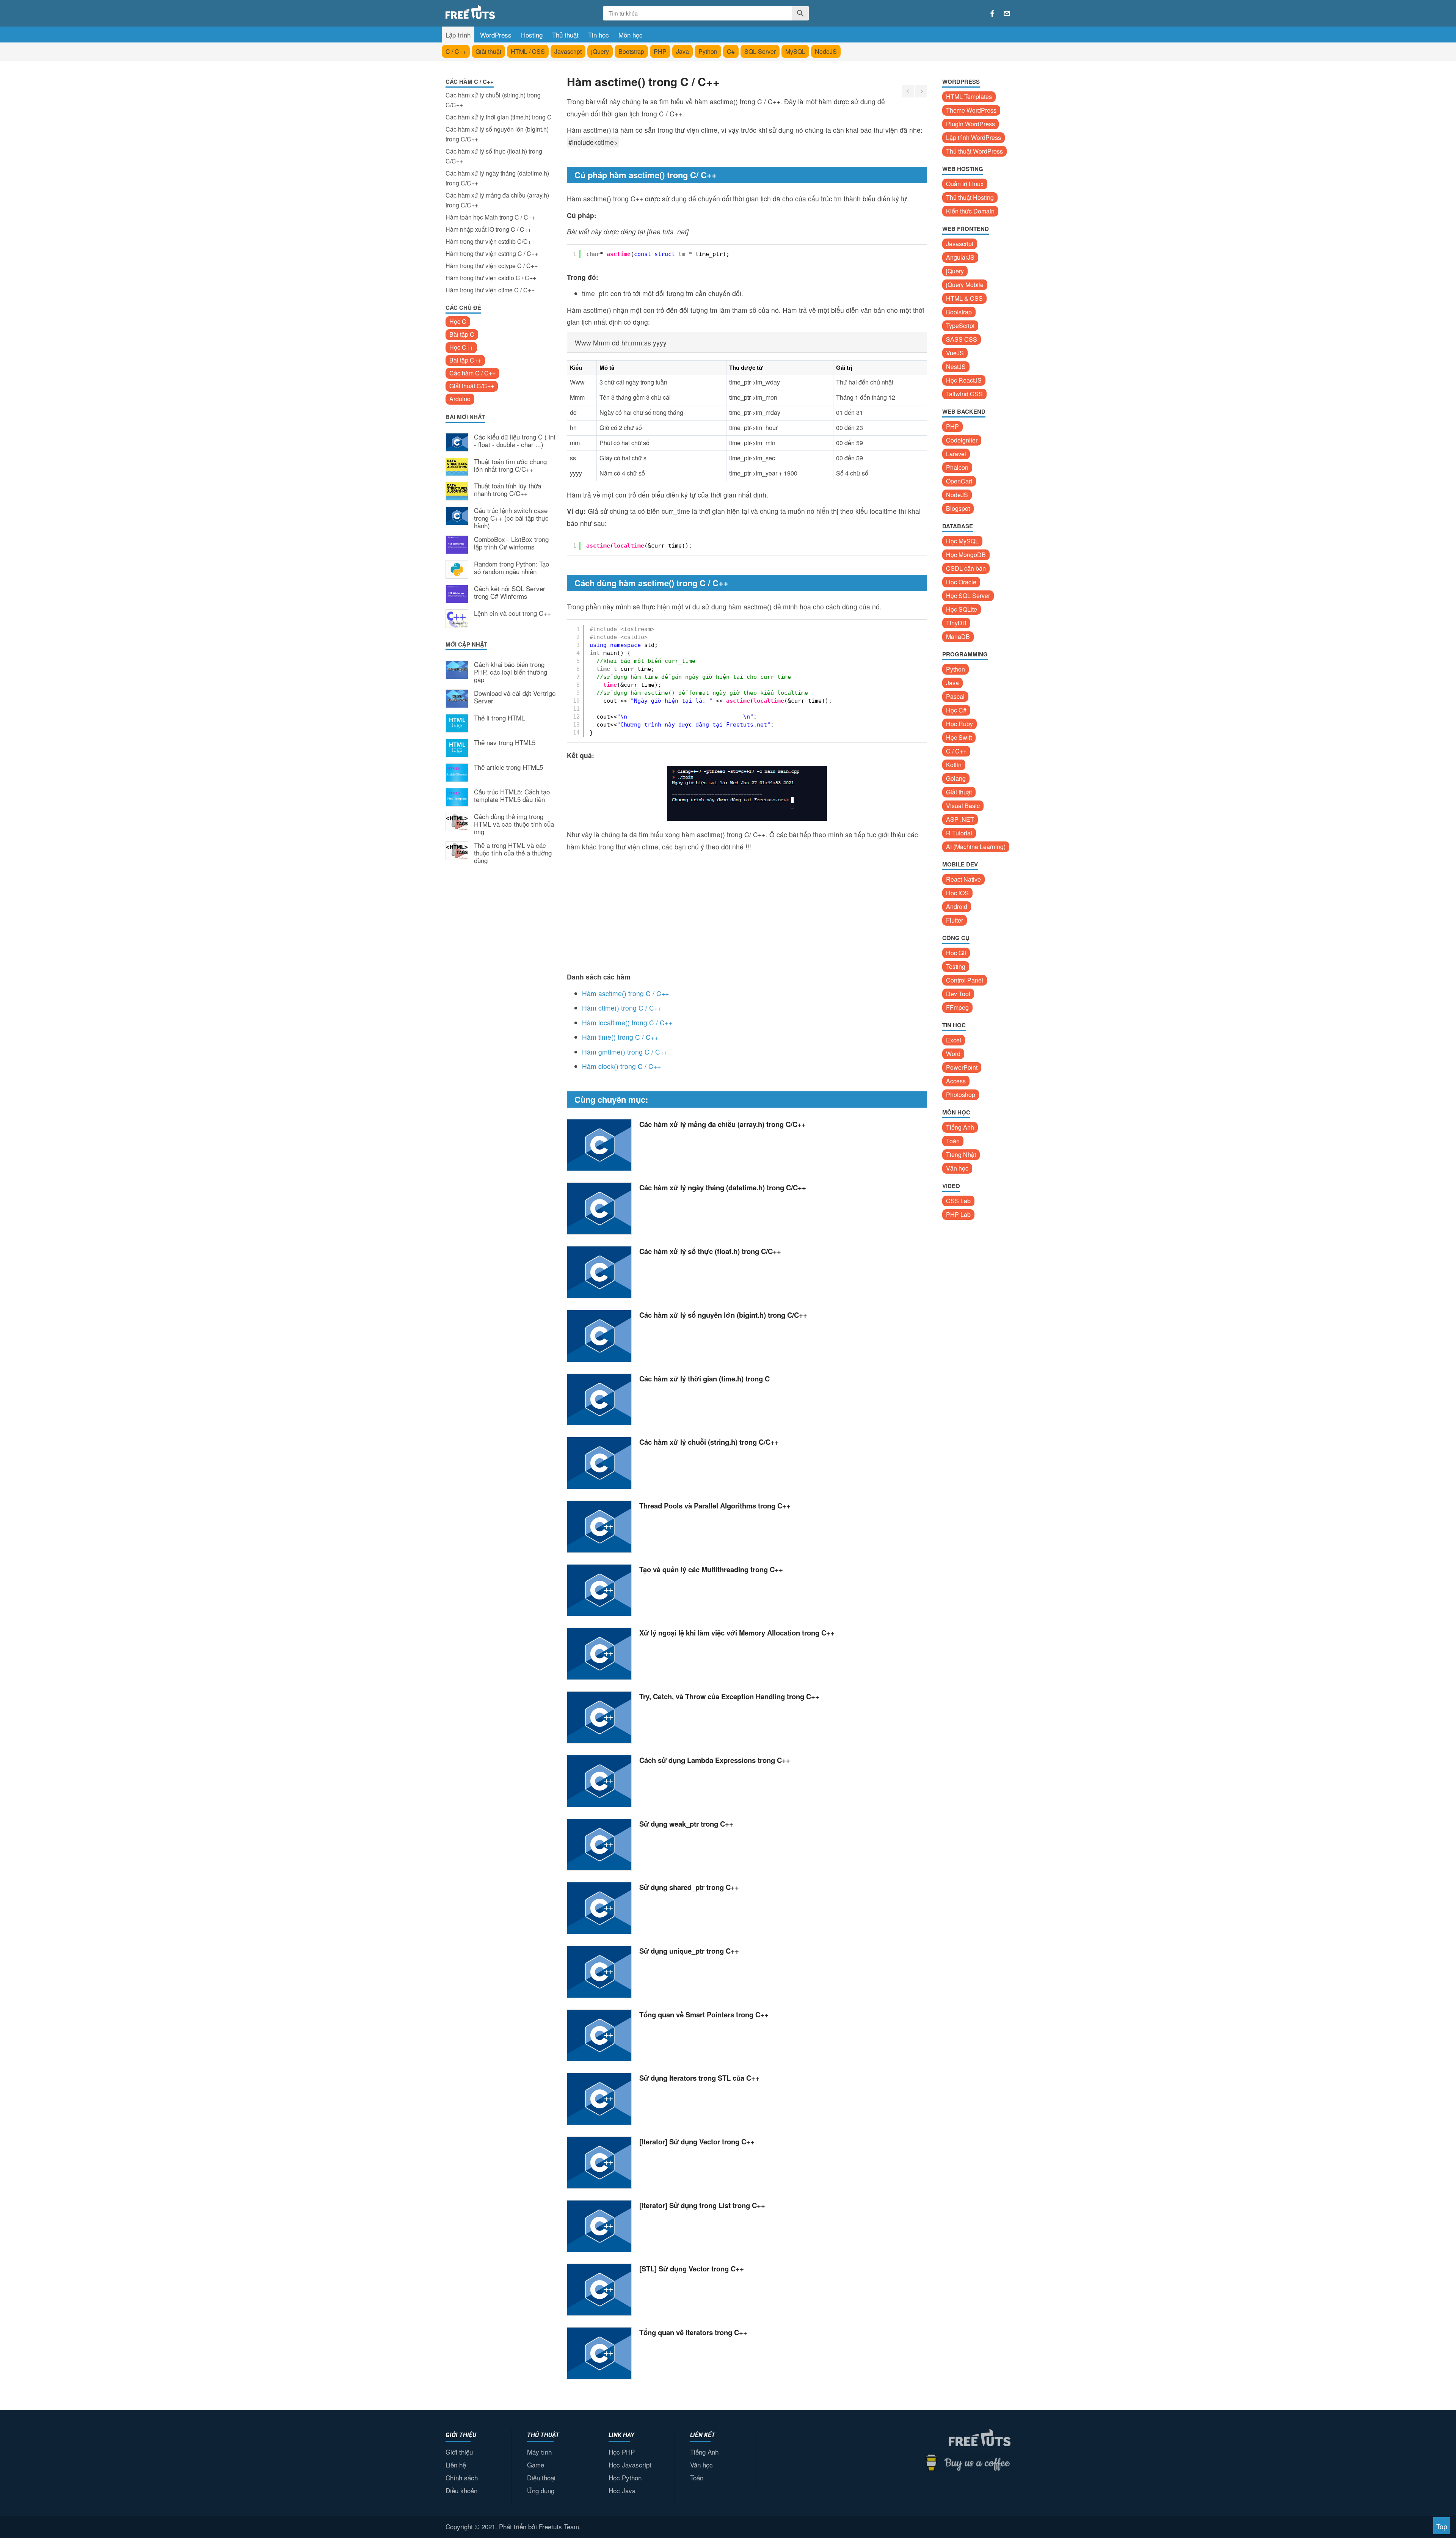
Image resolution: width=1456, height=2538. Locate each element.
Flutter (955, 920)
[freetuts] (503, 12)
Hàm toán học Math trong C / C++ (490, 217)
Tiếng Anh (960, 1127)
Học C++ (461, 347)
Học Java (622, 2490)
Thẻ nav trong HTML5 (505, 743)
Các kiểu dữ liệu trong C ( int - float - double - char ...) (515, 441)
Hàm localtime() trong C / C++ (627, 1023)
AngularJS (960, 257)
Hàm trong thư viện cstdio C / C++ (491, 278)
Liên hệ (456, 2465)
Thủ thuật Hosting (970, 197)
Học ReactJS (964, 380)
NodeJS (826, 51)
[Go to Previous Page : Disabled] (908, 91)
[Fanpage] (992, 14)
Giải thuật (488, 51)
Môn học (631, 35)
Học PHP (622, 2452)
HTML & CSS (964, 298)
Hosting (532, 35)
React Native (963, 879)
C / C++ (456, 51)
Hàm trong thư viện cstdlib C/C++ (490, 241)
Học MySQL (962, 541)
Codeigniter (962, 440)
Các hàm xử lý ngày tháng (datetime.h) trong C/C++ (497, 178)
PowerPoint (962, 1067)
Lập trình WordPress (974, 137)
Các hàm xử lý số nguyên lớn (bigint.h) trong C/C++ (497, 134)
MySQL (795, 51)
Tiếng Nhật (961, 1154)
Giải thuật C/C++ (472, 386)
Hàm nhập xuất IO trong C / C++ (488, 229)
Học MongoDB (966, 555)
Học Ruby (959, 724)
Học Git (956, 953)
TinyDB (956, 623)
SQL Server (760, 51)
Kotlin (954, 765)
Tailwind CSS (964, 394)
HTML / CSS (528, 51)
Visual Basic (963, 806)
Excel (954, 1040)
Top (1442, 2526)
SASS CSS (962, 339)
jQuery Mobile (965, 285)
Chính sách (462, 2478)
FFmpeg (957, 1007)
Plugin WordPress (970, 124)
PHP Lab (958, 1214)
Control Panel (965, 980)
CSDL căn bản (966, 568)
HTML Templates (969, 97)
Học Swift (959, 737)
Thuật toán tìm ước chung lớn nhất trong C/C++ (510, 466)
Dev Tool (958, 994)
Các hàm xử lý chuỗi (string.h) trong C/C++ (493, 100)
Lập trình (458, 35)
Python (708, 51)
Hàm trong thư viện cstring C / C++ (492, 253)
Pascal (955, 696)
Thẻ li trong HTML (499, 718)
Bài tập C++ (465, 360)
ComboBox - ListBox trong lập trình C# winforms (511, 543)
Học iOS (957, 893)
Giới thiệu (459, 2452)
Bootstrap (631, 51)
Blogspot (958, 508)
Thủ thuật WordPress (974, 151)
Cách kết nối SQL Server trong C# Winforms (510, 593)
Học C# (956, 710)
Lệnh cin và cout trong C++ (512, 614)
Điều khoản (461, 2490)
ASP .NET (960, 819)
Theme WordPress (971, 110)
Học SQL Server (968, 596)
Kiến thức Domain (970, 211)
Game (536, 2465)
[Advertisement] (500, 995)
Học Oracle (961, 582)
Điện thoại (541, 2478)
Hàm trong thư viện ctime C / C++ (490, 290)
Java (682, 51)
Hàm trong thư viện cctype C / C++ (492, 266)
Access (956, 1081)
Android (957, 906)
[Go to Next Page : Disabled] (921, 91)
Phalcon (957, 467)
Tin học (599, 35)
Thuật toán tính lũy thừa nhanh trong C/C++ (508, 490)
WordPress (496, 35)
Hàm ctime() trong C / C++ (622, 1008)
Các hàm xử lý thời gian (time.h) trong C (499, 117)
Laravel (956, 454)
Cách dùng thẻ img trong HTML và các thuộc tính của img (514, 824)
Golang (956, 778)
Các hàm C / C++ (472, 373)
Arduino (460, 399)
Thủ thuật (565, 35)
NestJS (956, 366)
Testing (956, 966)
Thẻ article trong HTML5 (508, 768)
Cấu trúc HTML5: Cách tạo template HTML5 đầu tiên (512, 796)
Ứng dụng (541, 2490)
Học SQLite (962, 609)
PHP (660, 51)
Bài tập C (462, 334)
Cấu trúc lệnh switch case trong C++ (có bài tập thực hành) (511, 518)
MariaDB (958, 636)
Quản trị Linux (965, 184)
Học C (458, 321)
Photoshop (961, 1095)
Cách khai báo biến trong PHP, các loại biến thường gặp (511, 672)
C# (731, 51)
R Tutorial (959, 833)
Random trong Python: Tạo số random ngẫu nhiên (511, 568)
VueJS (955, 353)
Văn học (957, 1168)
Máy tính (539, 2452)
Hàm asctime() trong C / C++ (625, 993)
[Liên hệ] (1007, 14)
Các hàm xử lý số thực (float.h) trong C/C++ (494, 156)
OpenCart (959, 481)
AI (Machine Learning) (976, 847)
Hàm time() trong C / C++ (620, 1037)
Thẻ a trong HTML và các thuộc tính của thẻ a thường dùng (513, 853)
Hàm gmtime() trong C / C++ (625, 1052)
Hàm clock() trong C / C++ (621, 1066)
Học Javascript (630, 2465)
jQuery (600, 51)
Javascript (568, 51)
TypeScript (960, 326)
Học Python (625, 2478)
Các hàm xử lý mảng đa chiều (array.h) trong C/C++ (497, 200)
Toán (953, 1141)
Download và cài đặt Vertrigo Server (515, 697)
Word (953, 1054)
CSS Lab (958, 1201)
